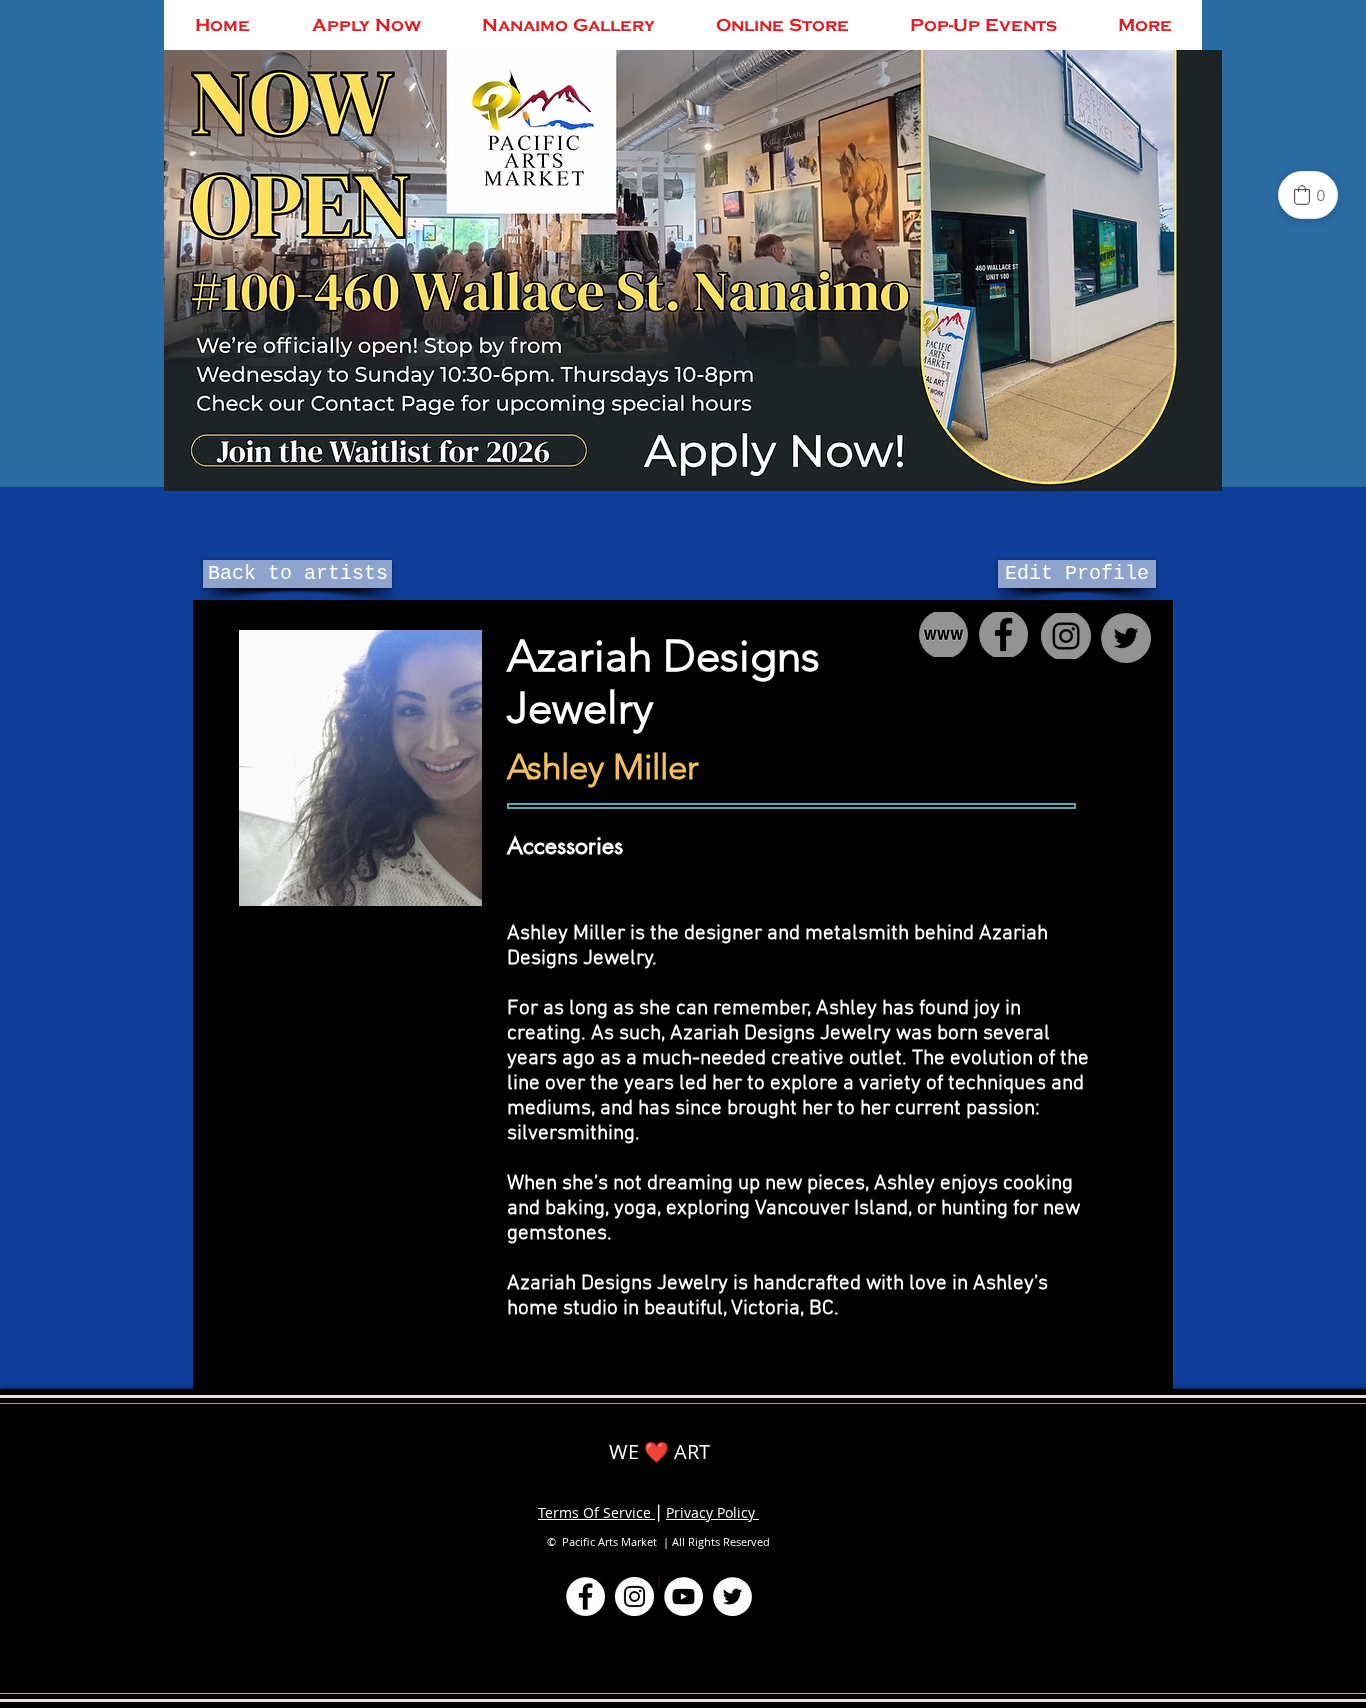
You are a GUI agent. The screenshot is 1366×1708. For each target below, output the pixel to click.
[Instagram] (634, 1596)
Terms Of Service (596, 1512)
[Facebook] (585, 1596)
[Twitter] (732, 1596)
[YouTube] (683, 1596)
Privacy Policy (712, 1512)
